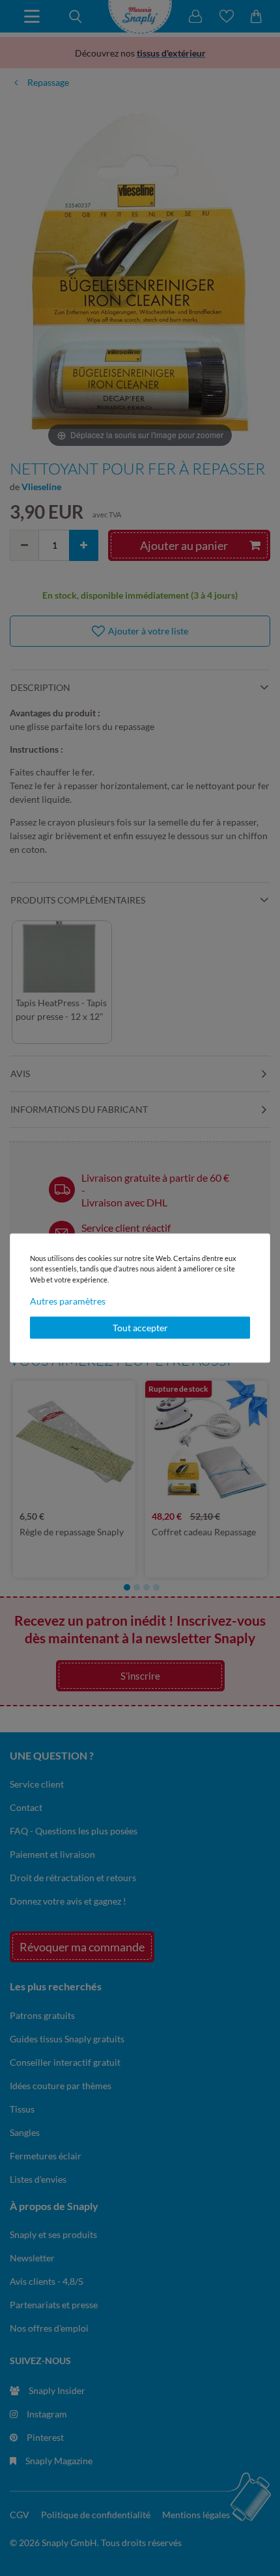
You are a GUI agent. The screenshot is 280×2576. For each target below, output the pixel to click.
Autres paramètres (68, 1301)
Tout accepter (140, 1328)
